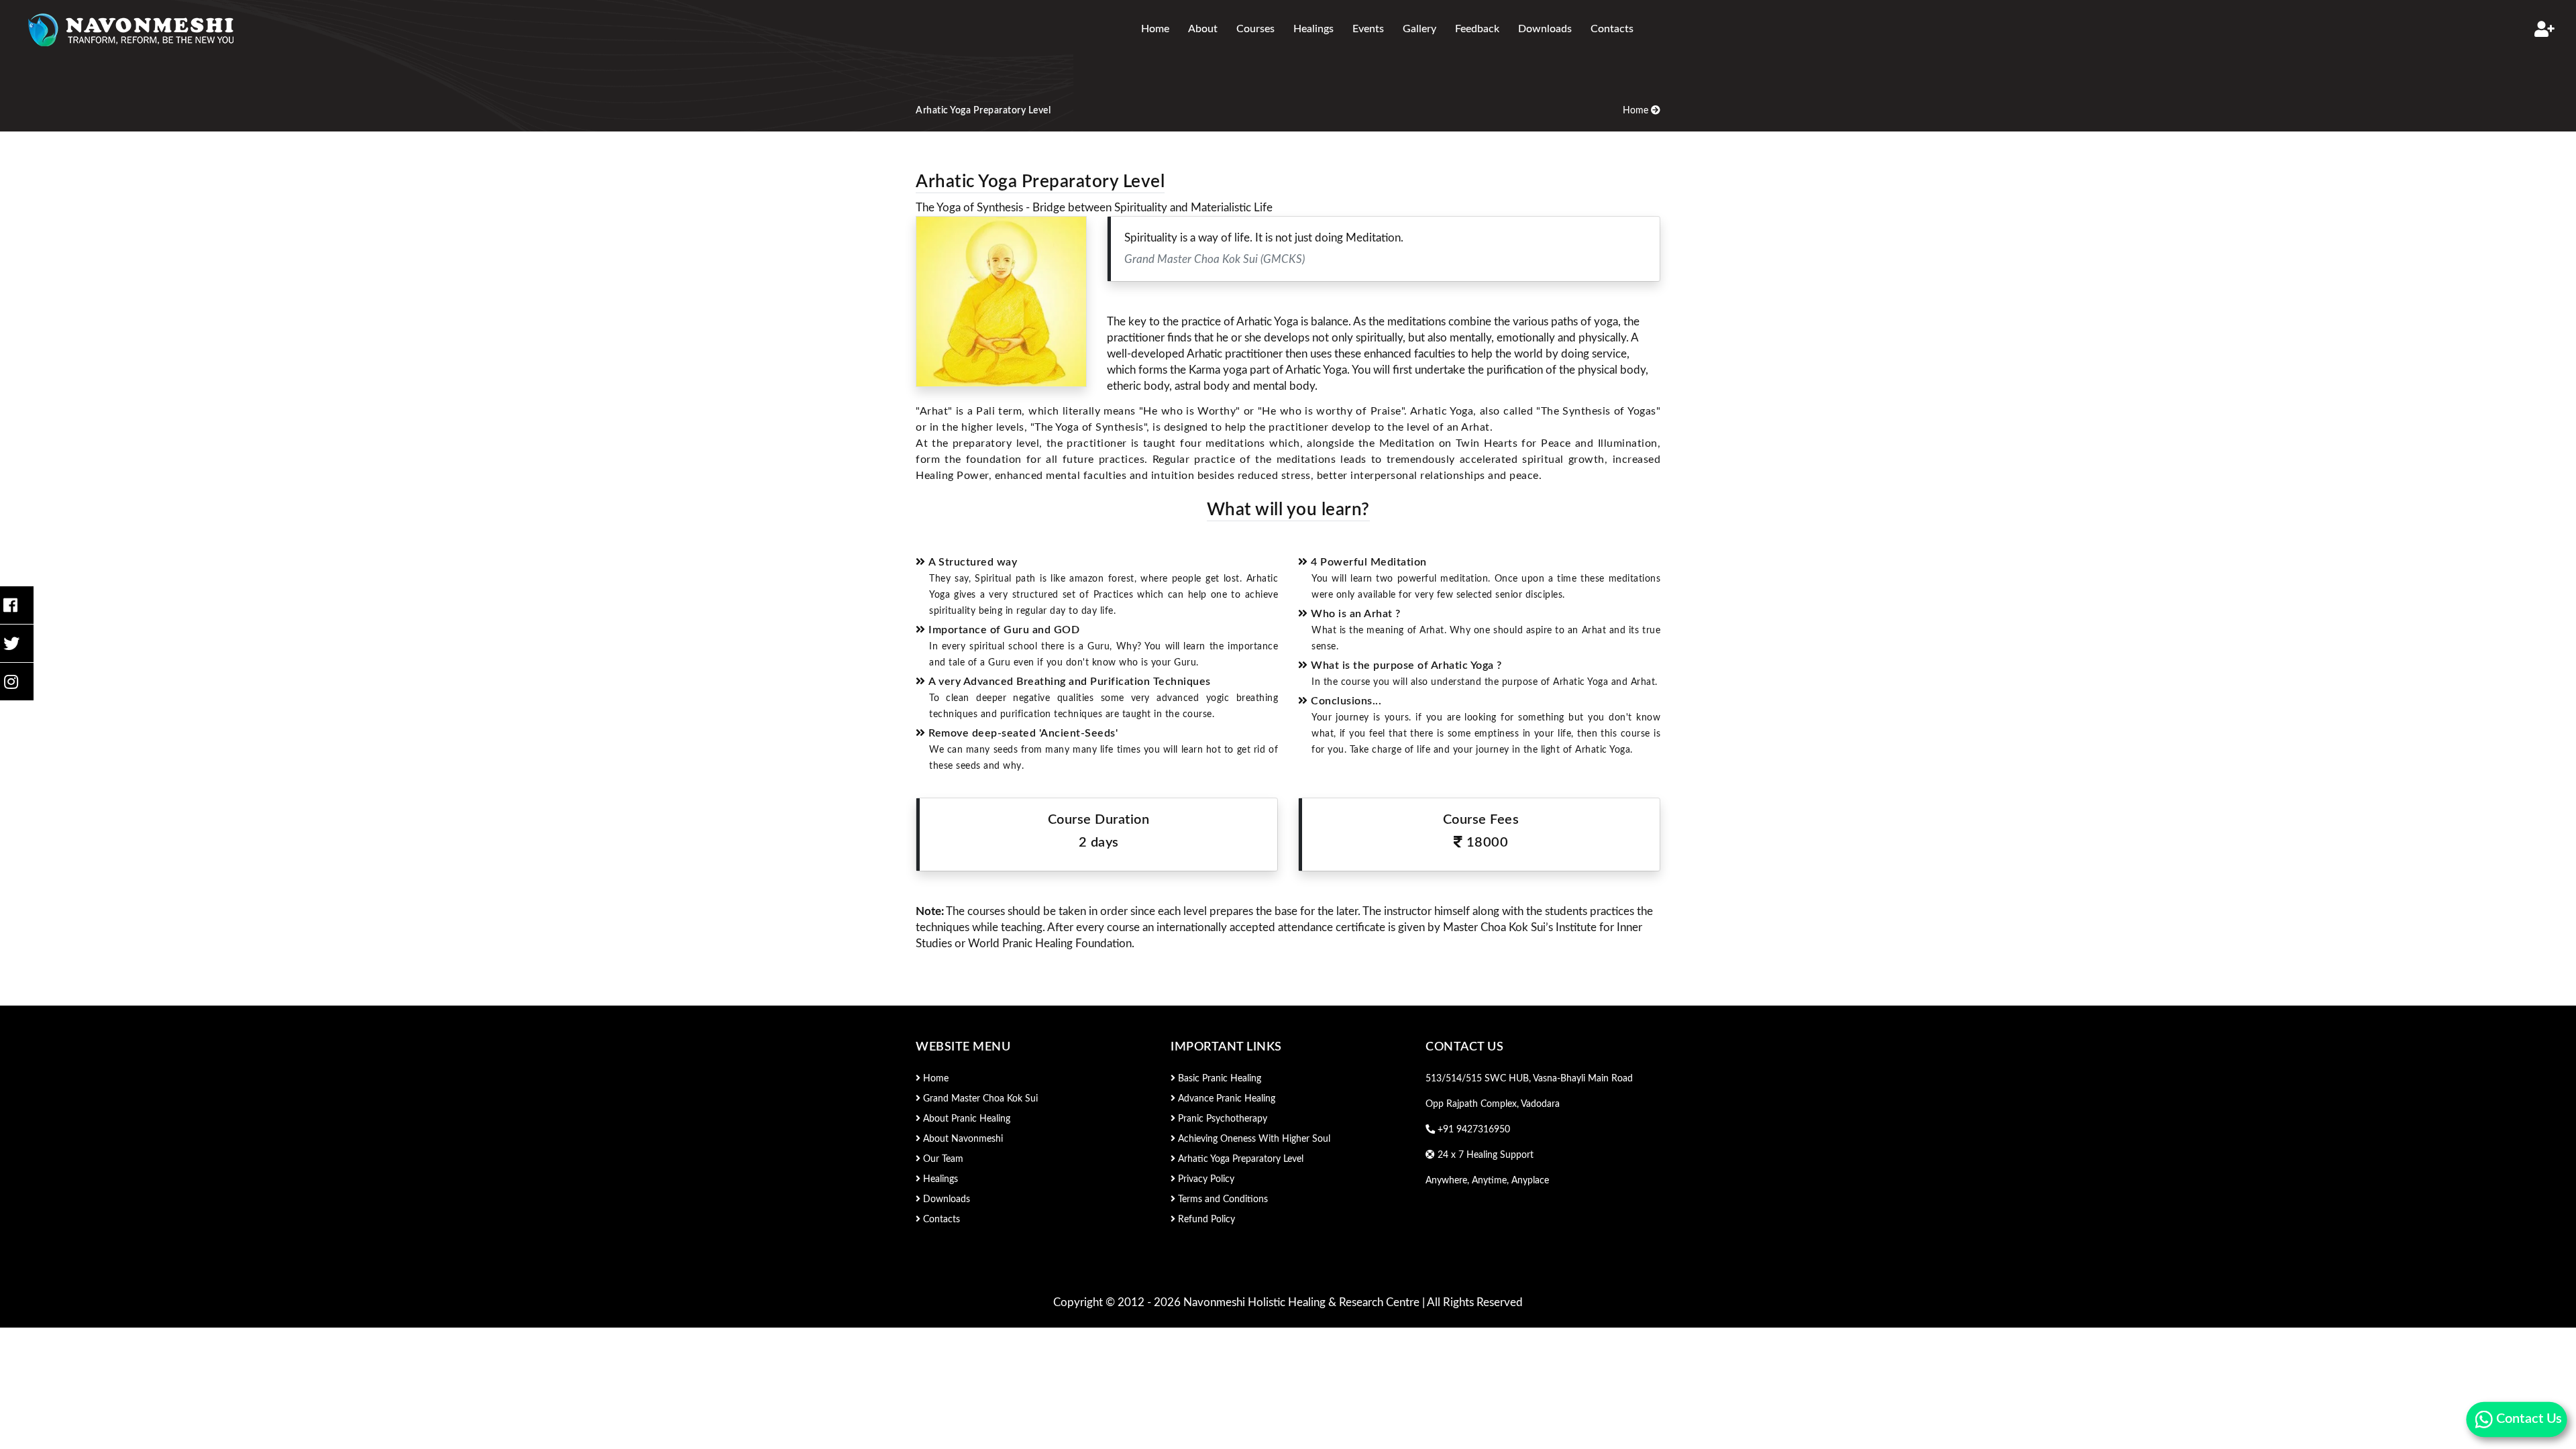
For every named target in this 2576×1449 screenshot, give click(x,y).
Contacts (1612, 29)
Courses (1255, 29)
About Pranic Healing (965, 1119)
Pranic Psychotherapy (1221, 1119)
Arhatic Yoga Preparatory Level (1239, 1159)
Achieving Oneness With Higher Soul (1253, 1139)
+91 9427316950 (1472, 1130)
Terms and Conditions (1222, 1199)
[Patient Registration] (2544, 29)
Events (1368, 29)
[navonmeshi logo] (133, 29)
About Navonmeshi (962, 1139)
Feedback (1477, 29)
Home (1155, 29)
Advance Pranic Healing (1225, 1099)
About (1203, 29)
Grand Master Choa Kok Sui (979, 1099)
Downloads (1545, 29)
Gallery (1419, 29)
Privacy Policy (1205, 1179)
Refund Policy (1205, 1220)
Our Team (942, 1159)
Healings (1313, 29)
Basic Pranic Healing (1218, 1079)
